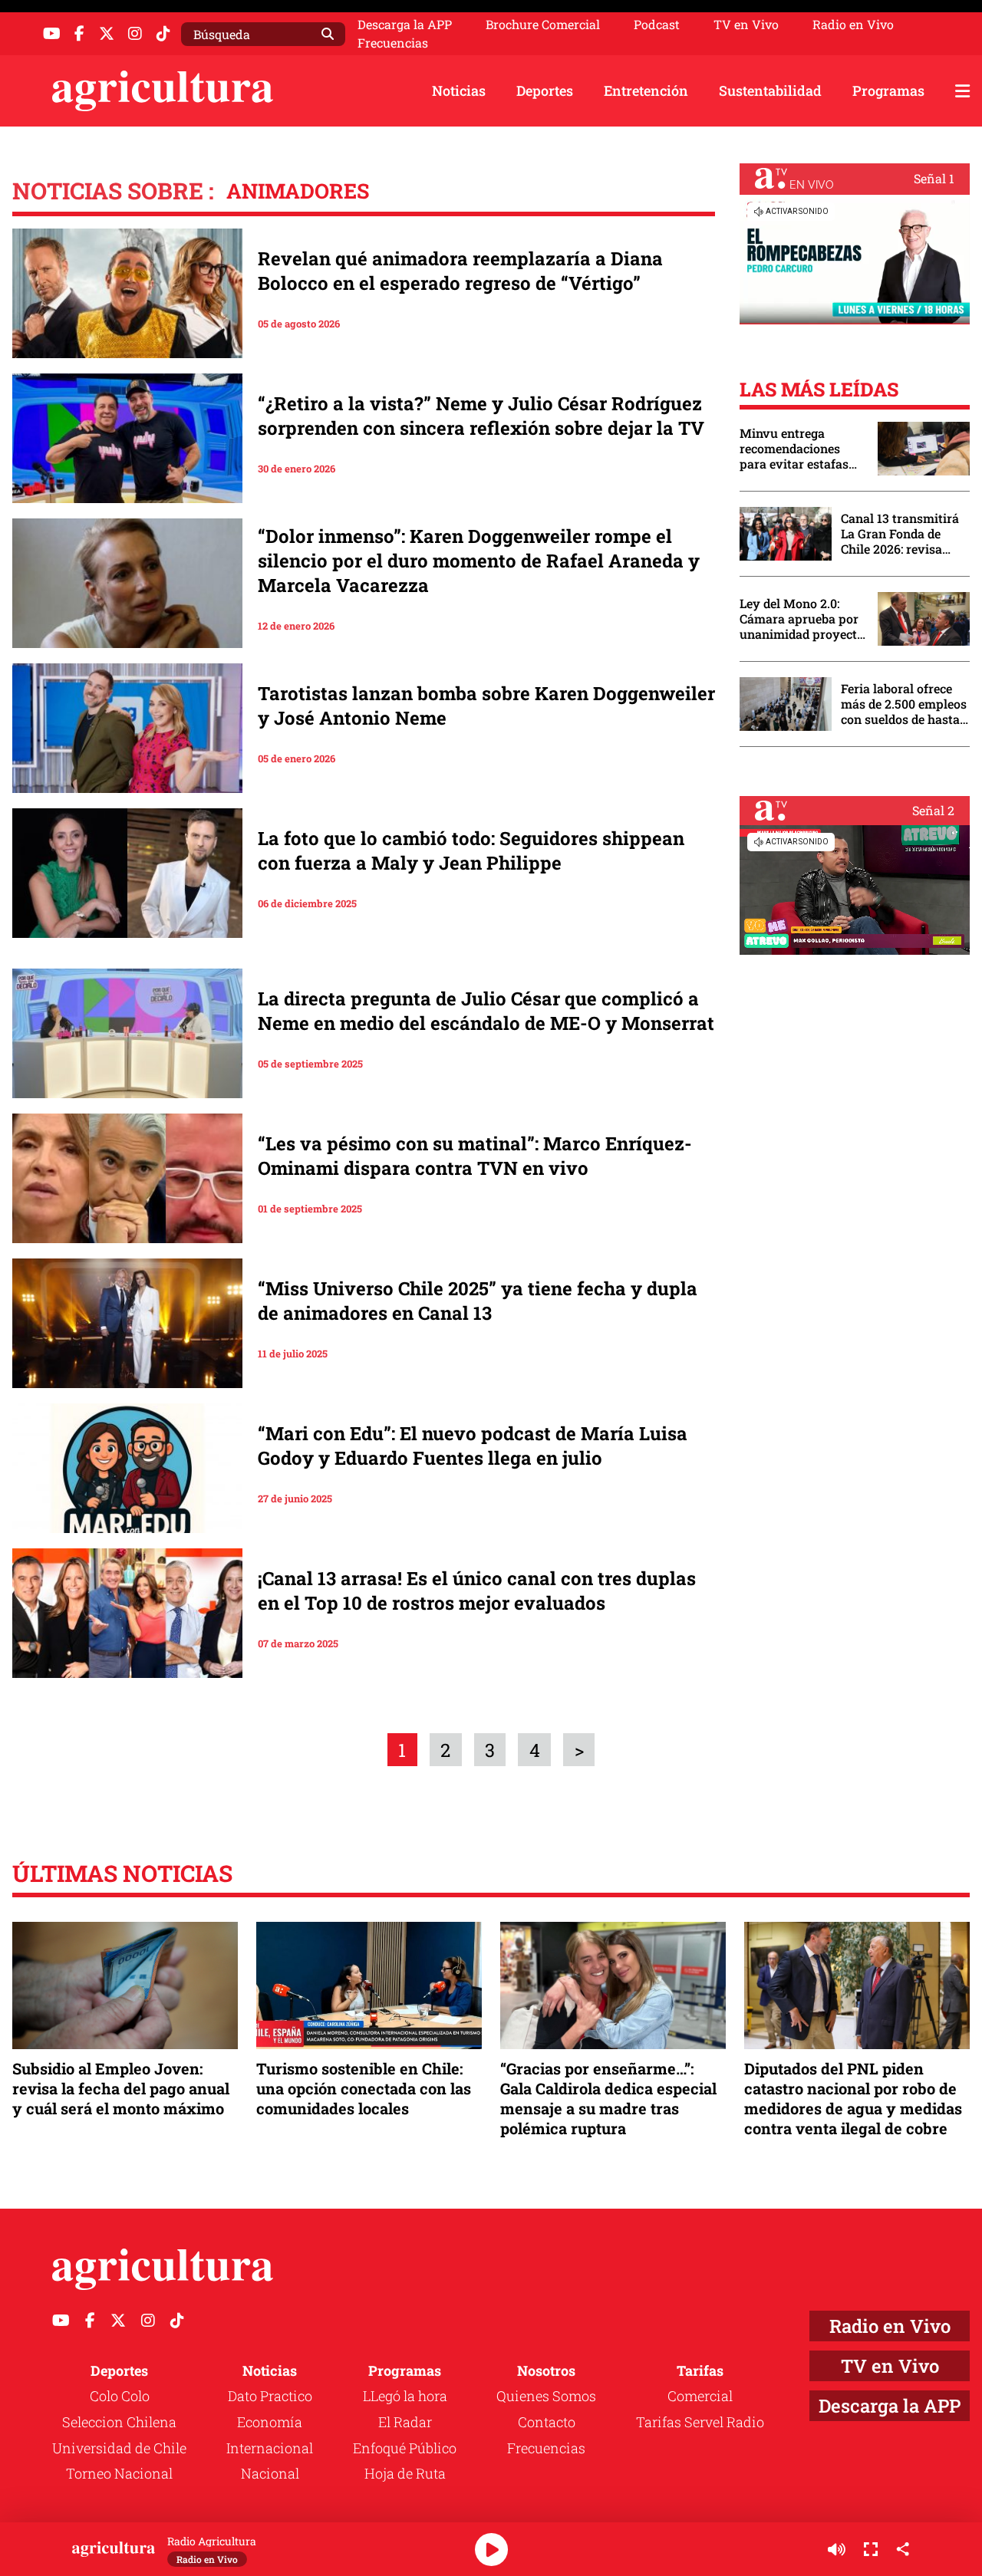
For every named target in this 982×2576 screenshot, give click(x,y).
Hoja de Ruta (405, 2473)
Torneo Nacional (119, 2473)
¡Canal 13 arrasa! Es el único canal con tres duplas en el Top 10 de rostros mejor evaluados (477, 1591)
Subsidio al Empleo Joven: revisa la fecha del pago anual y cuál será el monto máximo (121, 2088)
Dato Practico (270, 2396)
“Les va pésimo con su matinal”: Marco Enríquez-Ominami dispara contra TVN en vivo (475, 1156)
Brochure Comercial (543, 25)
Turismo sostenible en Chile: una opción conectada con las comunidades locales (364, 2088)
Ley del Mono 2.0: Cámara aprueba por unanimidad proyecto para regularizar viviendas (802, 619)
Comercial (700, 2396)
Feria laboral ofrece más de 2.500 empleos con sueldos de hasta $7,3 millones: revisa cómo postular (904, 704)
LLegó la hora (405, 2396)
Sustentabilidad (770, 90)
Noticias (459, 90)
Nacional (270, 2473)
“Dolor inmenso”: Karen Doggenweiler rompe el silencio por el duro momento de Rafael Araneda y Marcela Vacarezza (479, 561)
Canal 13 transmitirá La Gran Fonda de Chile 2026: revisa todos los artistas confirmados (900, 534)
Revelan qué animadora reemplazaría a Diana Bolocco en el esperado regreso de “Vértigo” (460, 271)
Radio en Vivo (853, 25)
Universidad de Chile (119, 2448)
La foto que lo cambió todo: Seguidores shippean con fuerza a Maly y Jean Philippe (471, 850)
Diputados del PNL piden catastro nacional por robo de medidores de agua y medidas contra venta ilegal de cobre (853, 2099)
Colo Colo (120, 2396)
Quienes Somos (546, 2396)
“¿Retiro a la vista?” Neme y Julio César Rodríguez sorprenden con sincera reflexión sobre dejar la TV (481, 416)
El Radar (405, 2422)
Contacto (547, 2422)
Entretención (646, 90)
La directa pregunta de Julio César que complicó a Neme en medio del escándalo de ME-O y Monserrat (486, 1011)
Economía (270, 2422)
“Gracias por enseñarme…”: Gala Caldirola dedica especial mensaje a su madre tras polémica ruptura (608, 2099)
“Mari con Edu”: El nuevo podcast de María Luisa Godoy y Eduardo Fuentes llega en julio (473, 1446)
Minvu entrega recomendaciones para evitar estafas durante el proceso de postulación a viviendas (801, 449)
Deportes (545, 90)
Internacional (270, 2448)
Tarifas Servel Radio (700, 2422)
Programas (888, 90)
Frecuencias (393, 43)
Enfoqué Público (405, 2448)
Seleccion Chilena (119, 2422)
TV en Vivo (746, 25)
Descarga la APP (405, 24)
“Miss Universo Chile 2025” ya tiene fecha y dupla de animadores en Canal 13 (478, 1301)
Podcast (657, 25)
